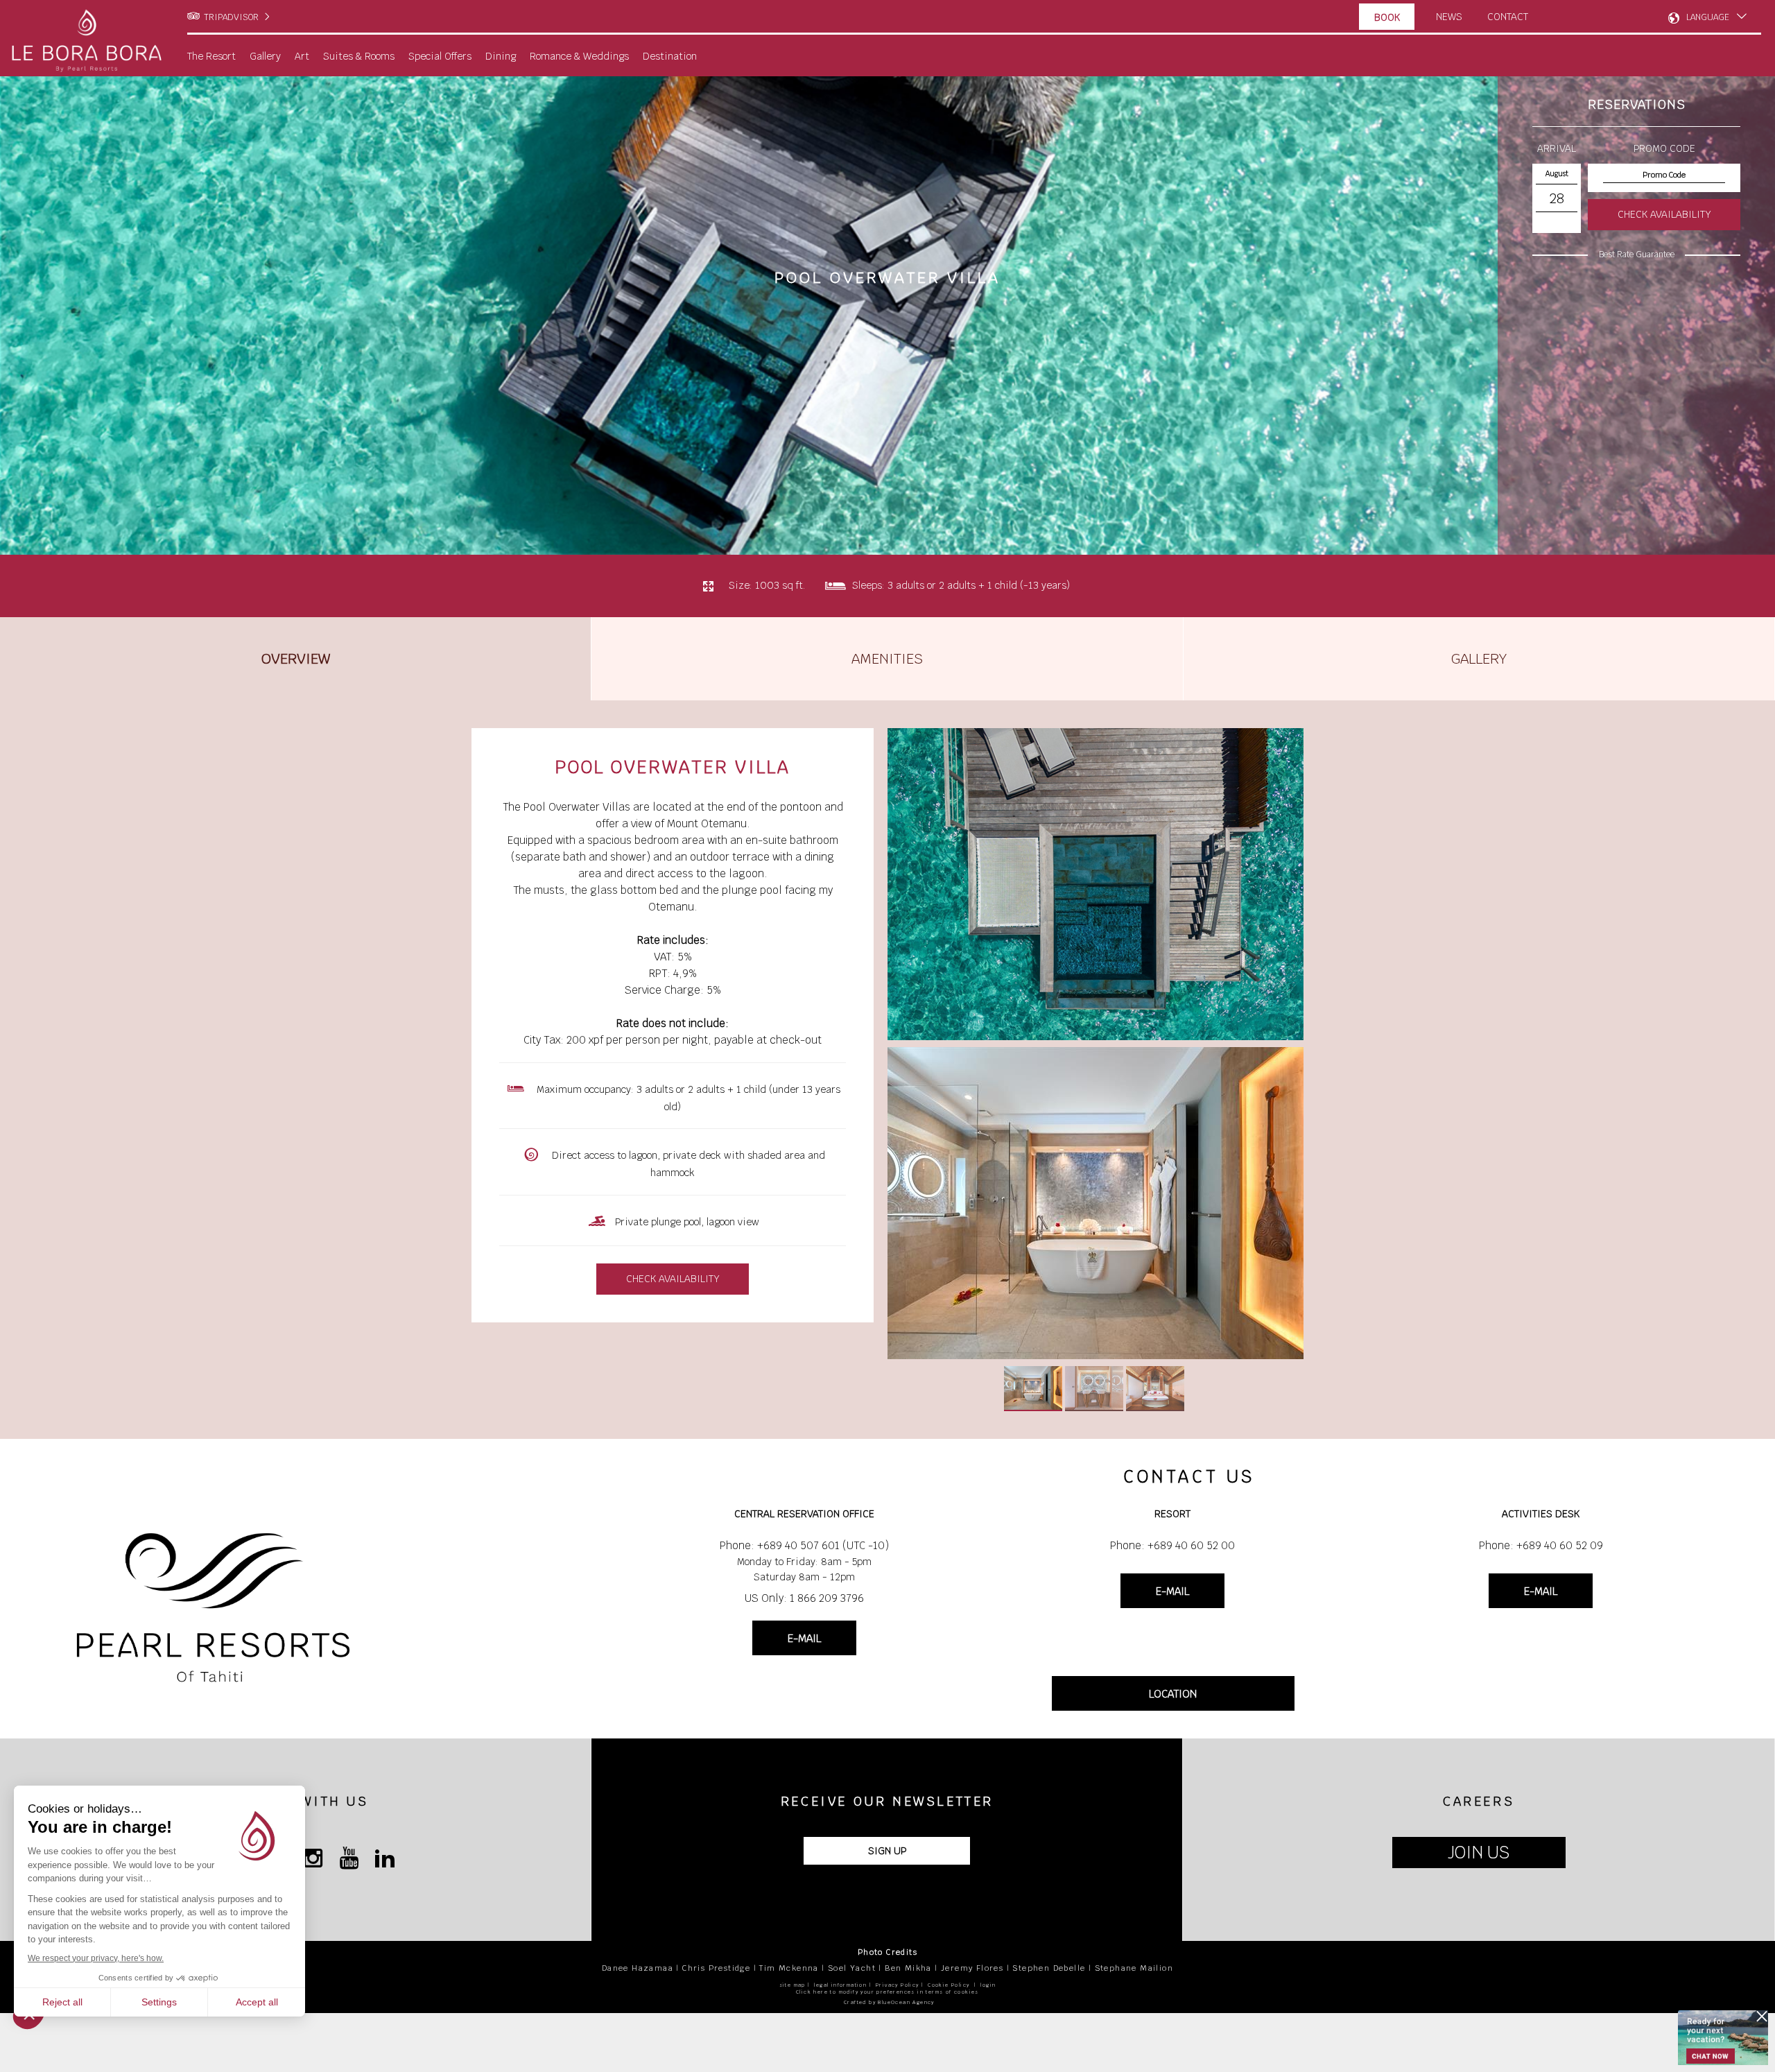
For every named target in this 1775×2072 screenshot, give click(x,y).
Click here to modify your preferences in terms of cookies (887, 1992)
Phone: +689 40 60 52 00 (1172, 1545)
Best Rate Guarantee (1637, 254)
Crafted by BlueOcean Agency (889, 2002)
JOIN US (1479, 1853)
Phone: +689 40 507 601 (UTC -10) (804, 1545)
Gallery (1479, 659)
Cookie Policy (949, 1985)
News (1449, 17)
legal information (840, 1985)
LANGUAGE (1708, 17)
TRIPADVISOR (231, 17)
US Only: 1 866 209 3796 (804, 1598)
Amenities (887, 659)
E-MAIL (804, 1638)
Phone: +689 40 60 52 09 (1541, 1545)
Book (1387, 17)
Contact (1508, 17)
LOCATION (1173, 1694)
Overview (296, 659)
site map (793, 1985)
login (988, 1985)
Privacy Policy (898, 1985)
